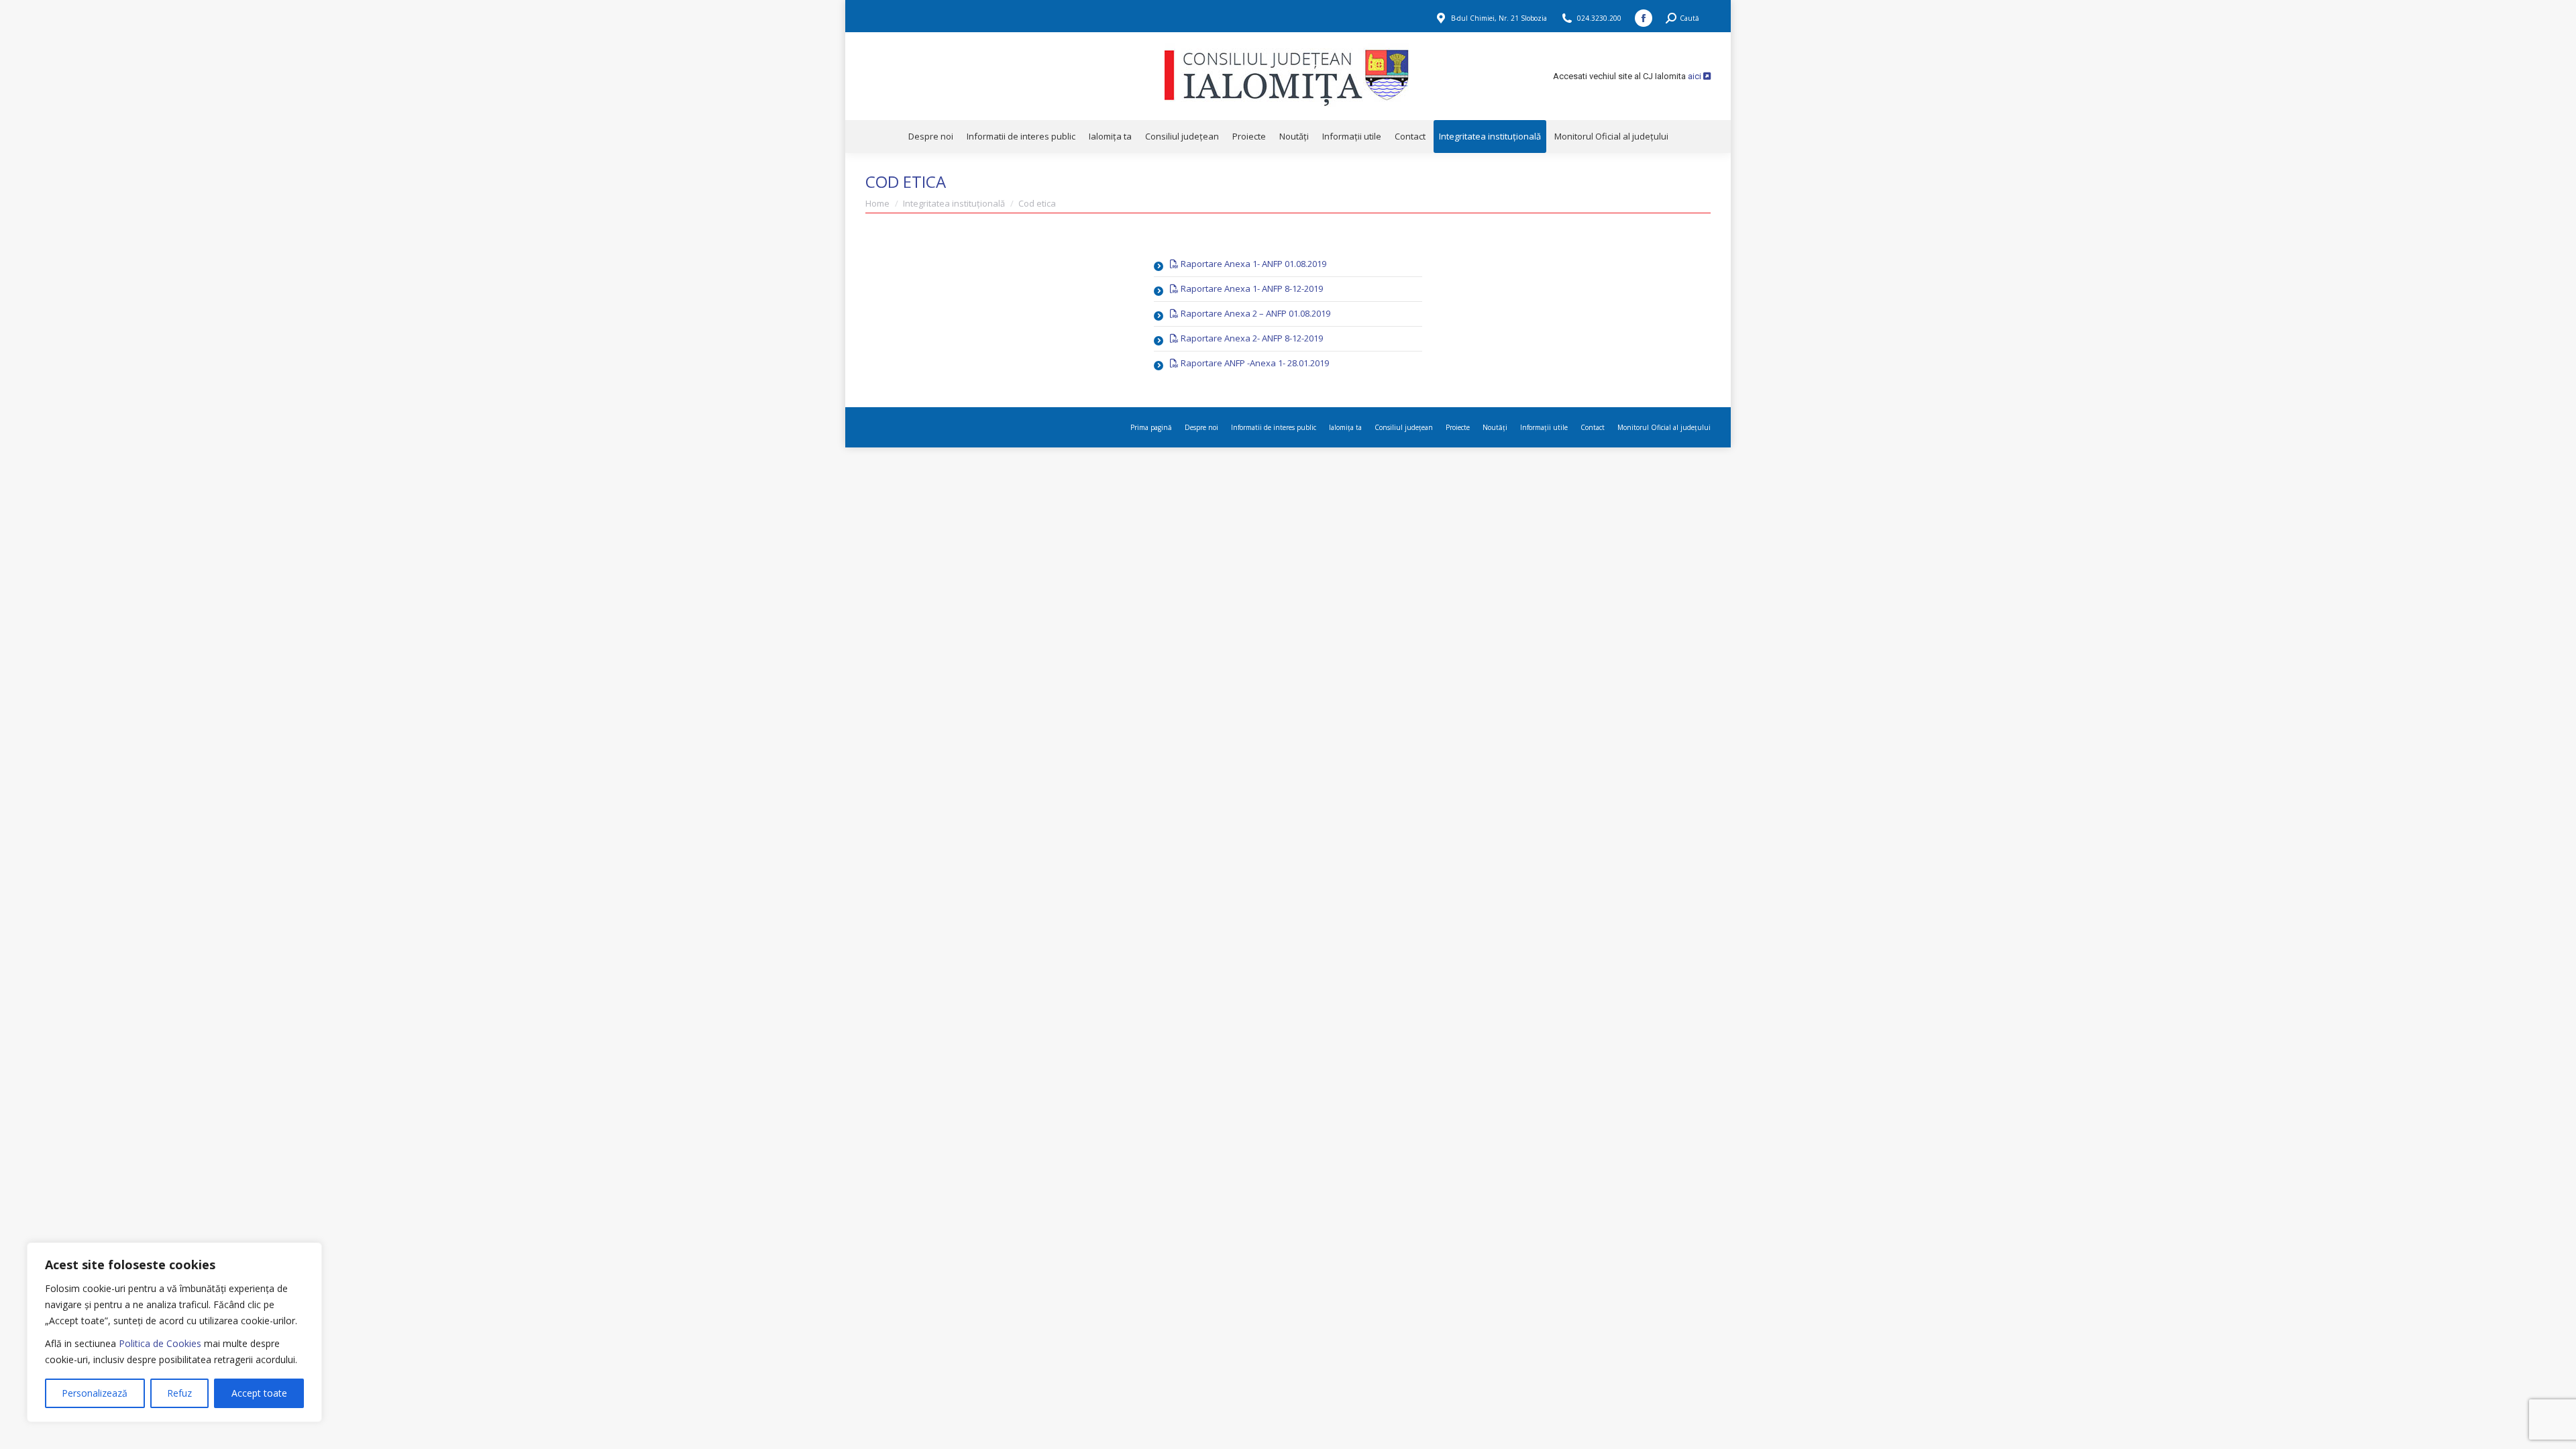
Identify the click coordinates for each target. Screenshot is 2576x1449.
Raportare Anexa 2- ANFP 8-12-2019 (1251, 338)
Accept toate (259, 1393)
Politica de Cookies (160, 1343)
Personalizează (95, 1393)
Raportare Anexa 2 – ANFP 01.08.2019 (1254, 313)
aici (1696, 76)
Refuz (179, 1393)
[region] (174, 1332)
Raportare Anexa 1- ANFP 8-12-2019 (1251, 288)
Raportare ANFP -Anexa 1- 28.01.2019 (1254, 363)
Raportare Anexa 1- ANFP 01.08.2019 (1252, 264)
